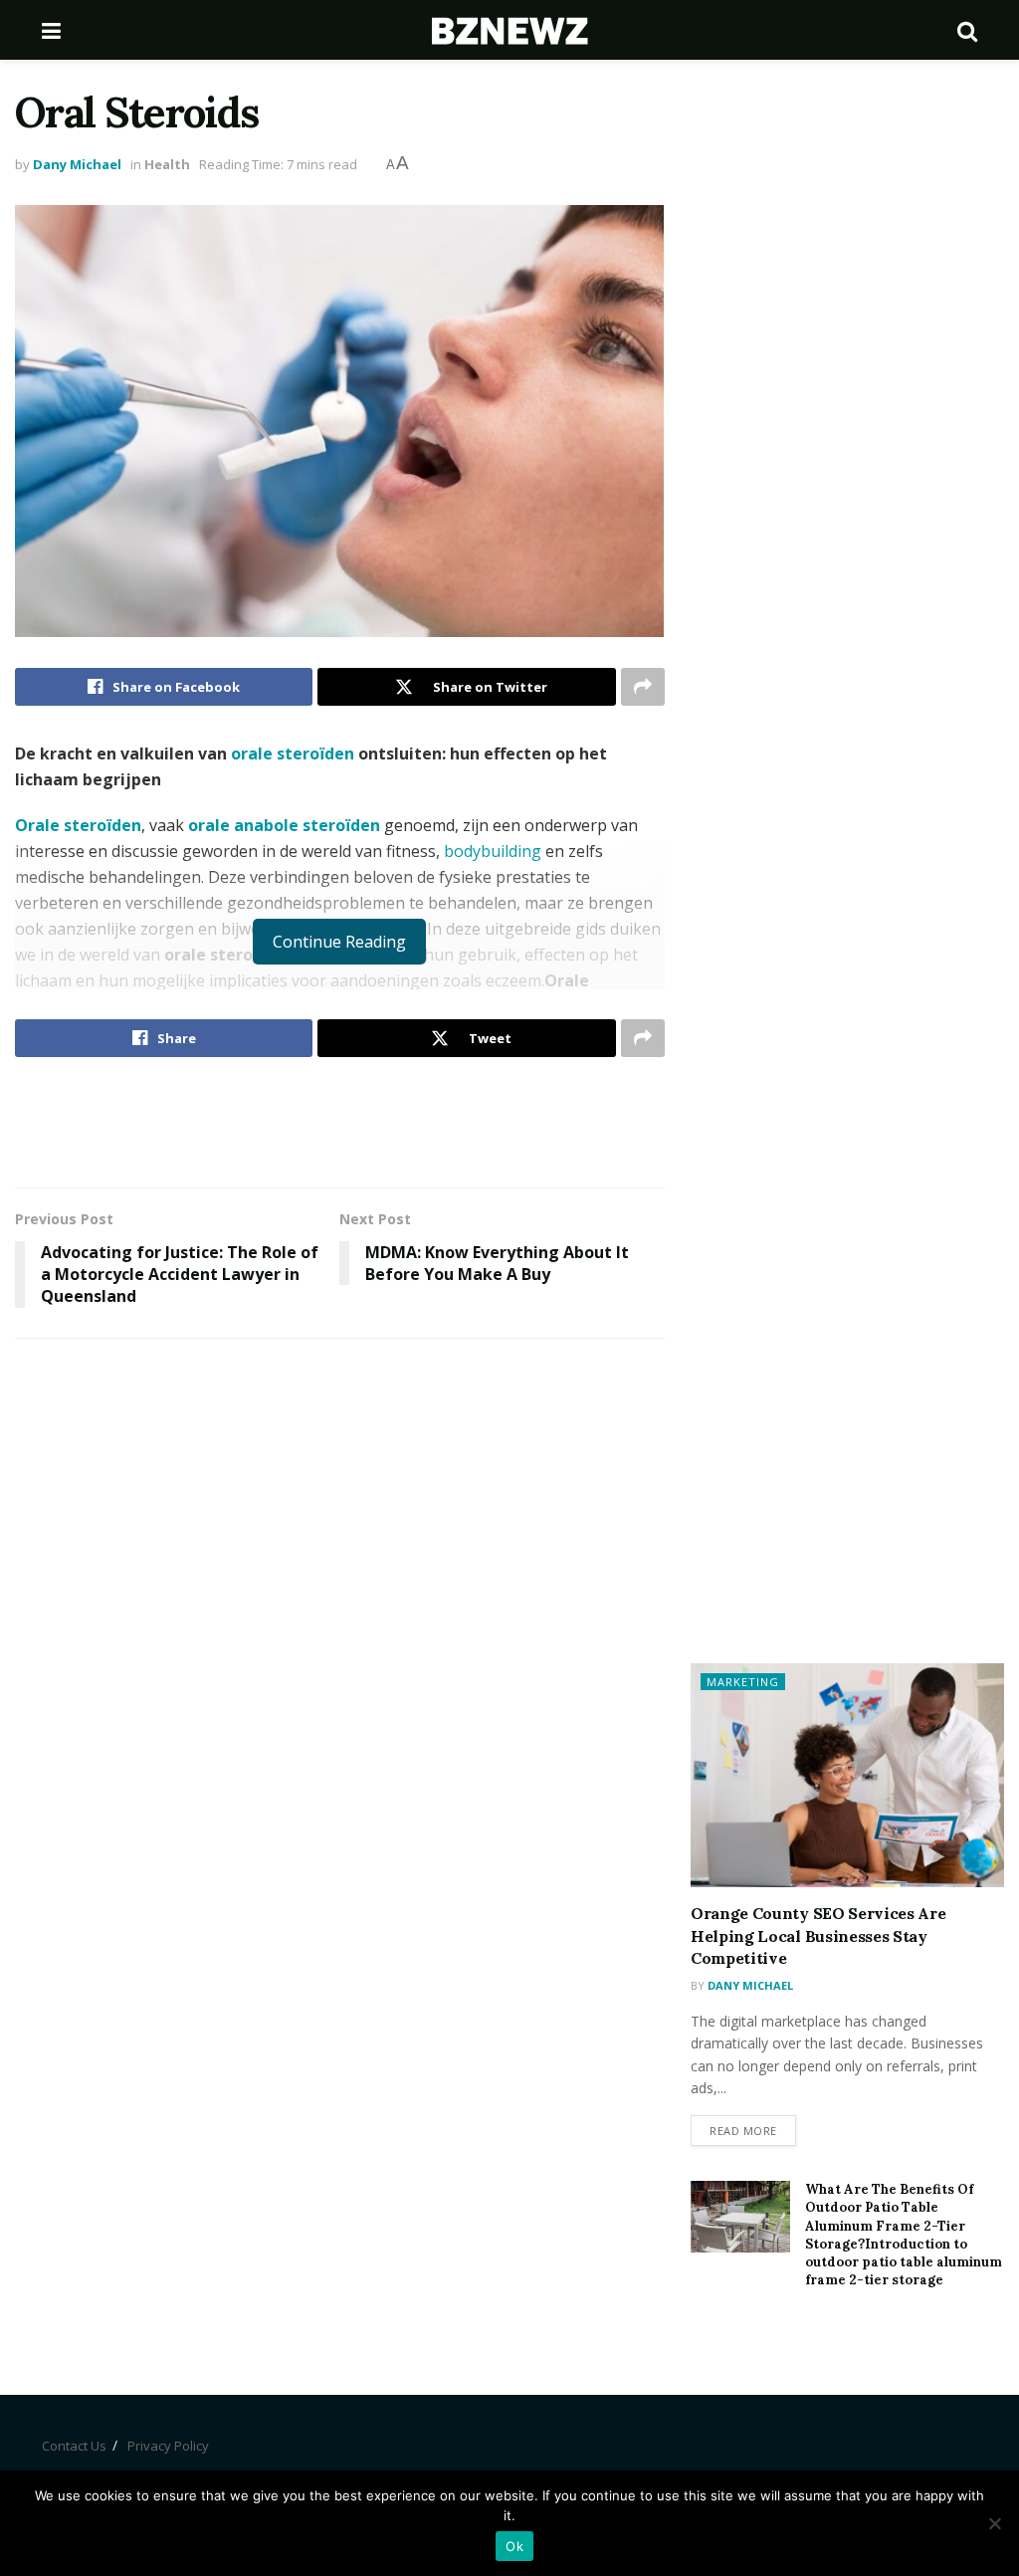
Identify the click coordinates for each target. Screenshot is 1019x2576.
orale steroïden (293, 753)
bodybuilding (493, 851)
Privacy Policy (168, 2446)
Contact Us (74, 2446)
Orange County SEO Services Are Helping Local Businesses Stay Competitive (818, 1935)
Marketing (743, 1682)
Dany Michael (77, 164)
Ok (514, 2546)
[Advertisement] (339, 1122)
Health (167, 164)
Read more (743, 2131)
